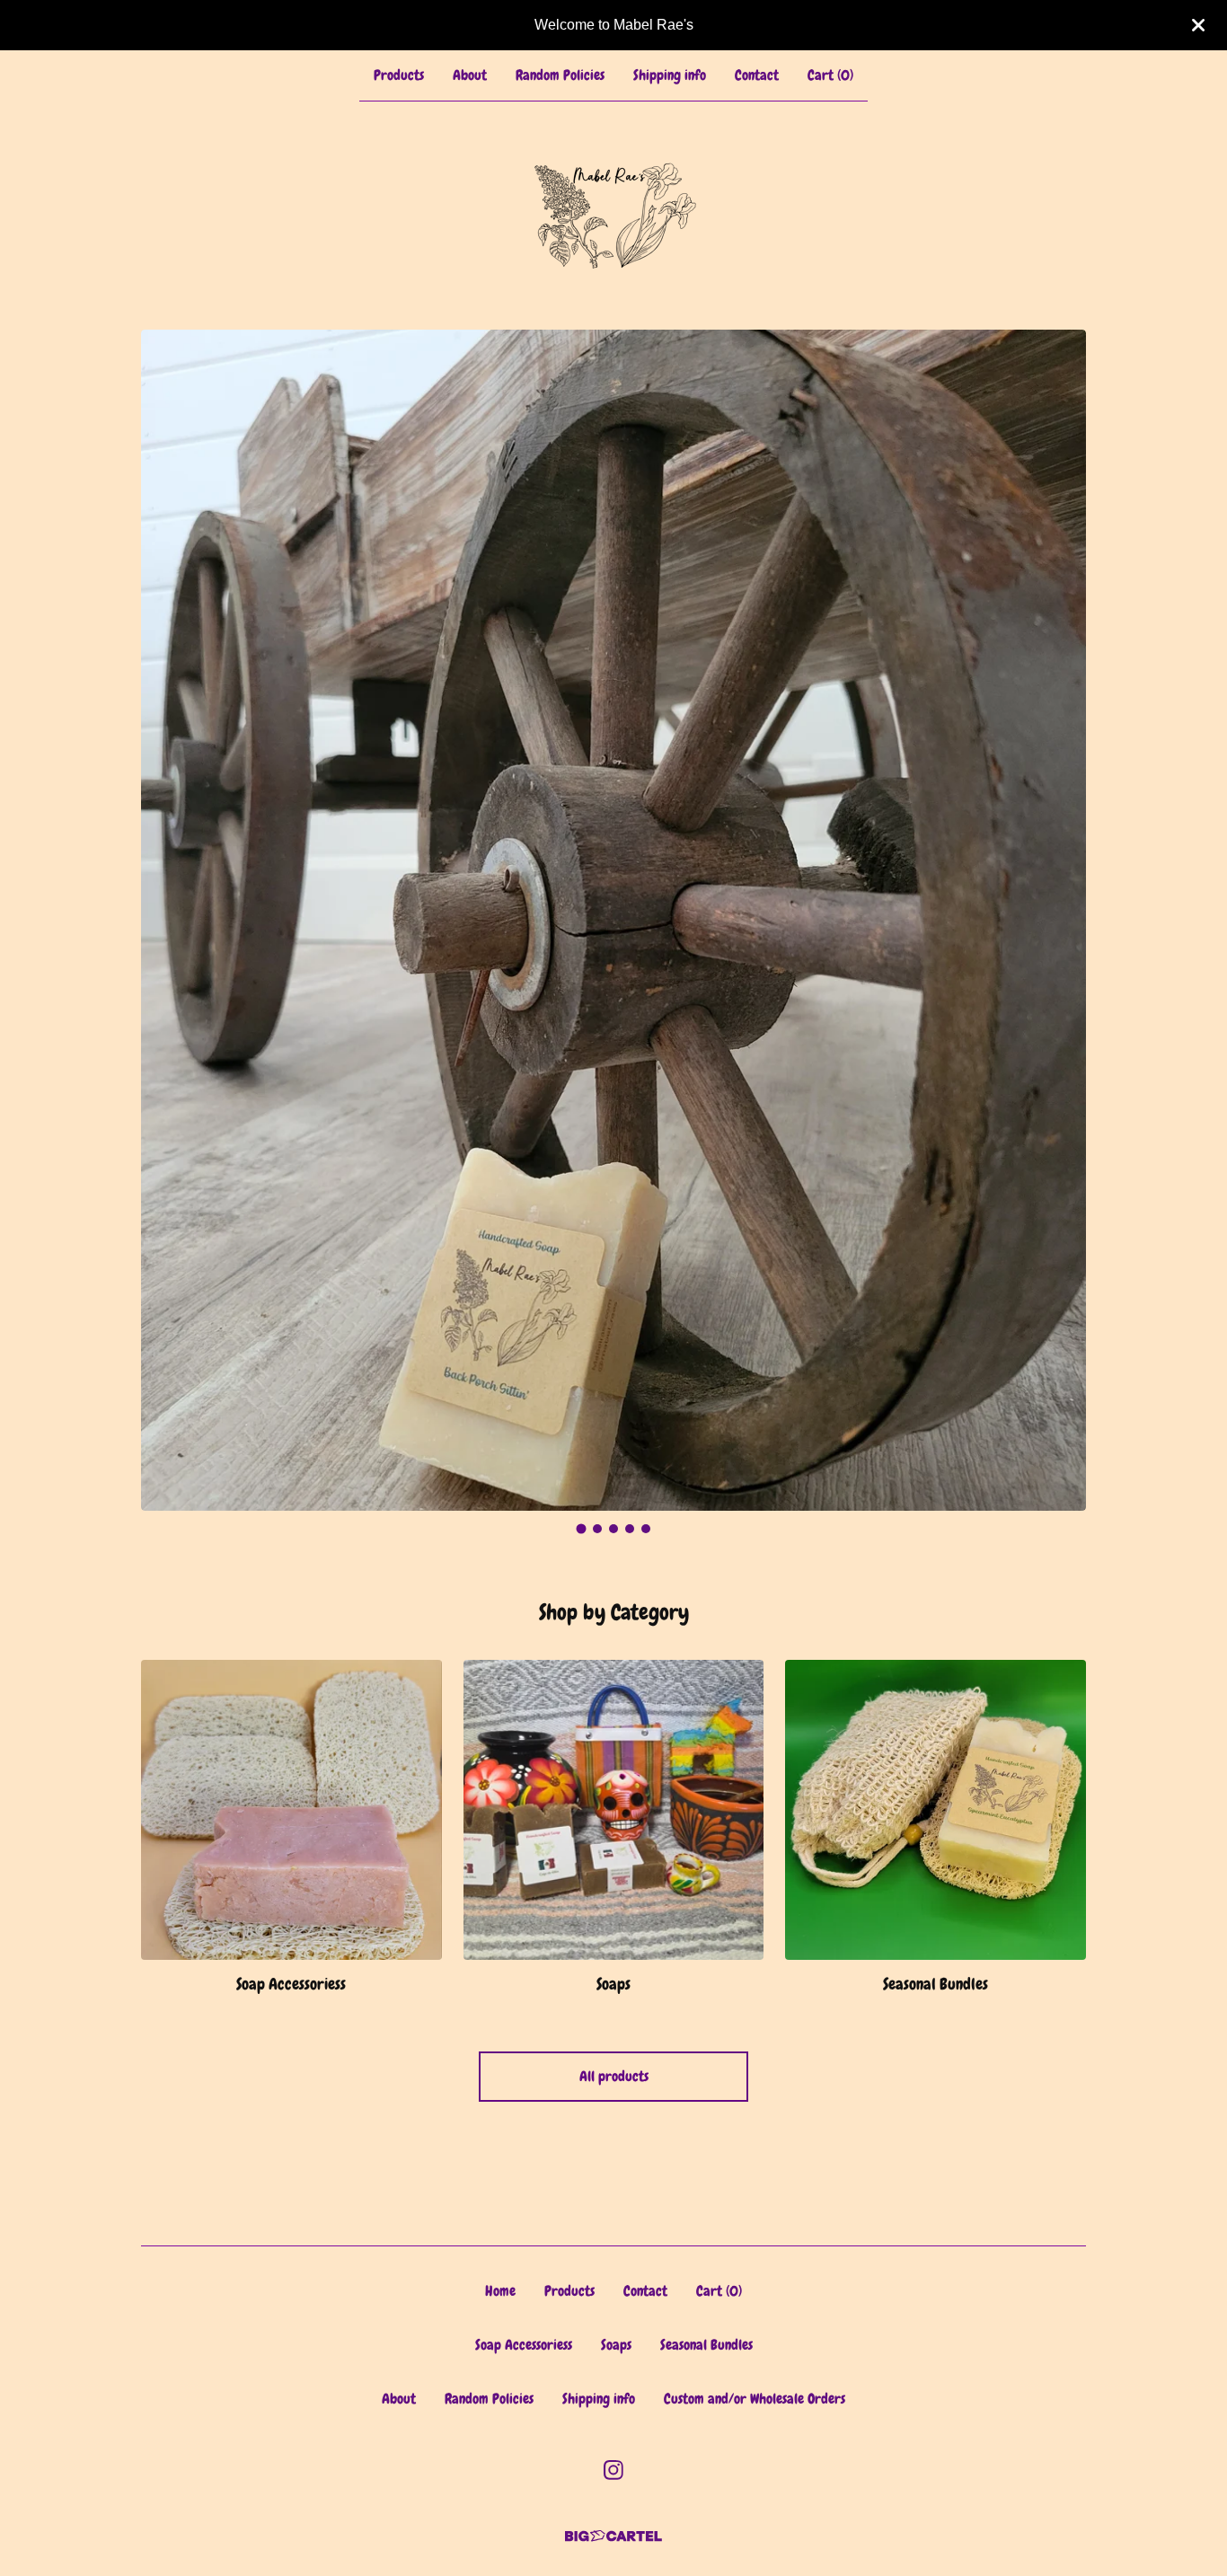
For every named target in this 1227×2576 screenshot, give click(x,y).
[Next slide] (1061, 907)
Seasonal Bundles (706, 2345)
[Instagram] (613, 2470)
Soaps (616, 2345)
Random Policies (560, 75)
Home (500, 2291)
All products (614, 2076)
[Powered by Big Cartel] (613, 2536)
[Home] (613, 216)
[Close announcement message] (1198, 25)
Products (399, 75)
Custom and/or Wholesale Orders (755, 2399)
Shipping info (670, 75)
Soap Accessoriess (524, 2345)
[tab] (582, 1529)
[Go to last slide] (166, 907)
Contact (757, 75)
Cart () (830, 75)
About (470, 75)
